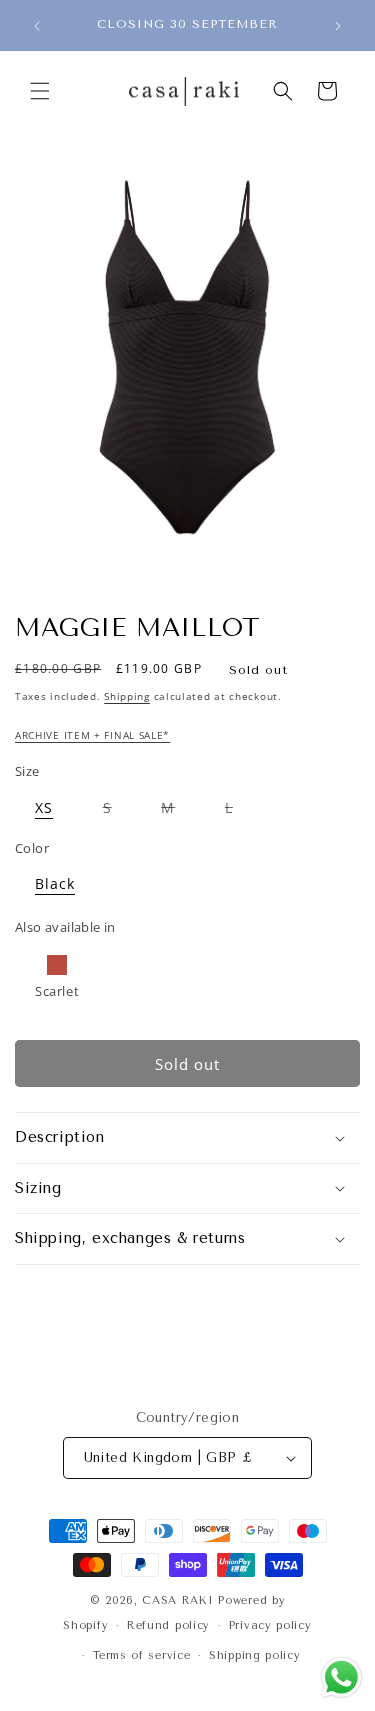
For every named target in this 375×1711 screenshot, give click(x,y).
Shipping (127, 696)
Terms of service (141, 1655)
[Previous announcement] (37, 26)
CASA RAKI (177, 1600)
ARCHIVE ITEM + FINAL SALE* (92, 735)
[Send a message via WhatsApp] (341, 1677)
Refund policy (168, 1625)
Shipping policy (255, 1655)
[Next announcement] (338, 26)
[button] (40, 91)
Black (65, 887)
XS (54, 811)
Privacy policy (270, 1625)
